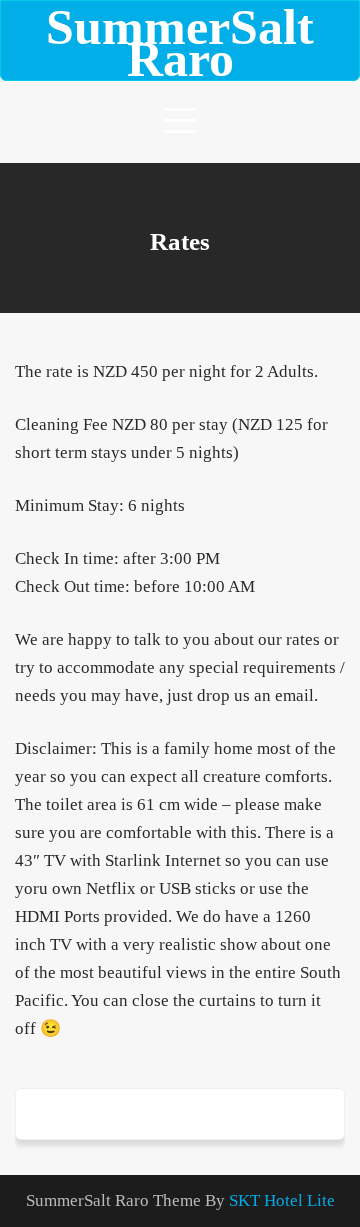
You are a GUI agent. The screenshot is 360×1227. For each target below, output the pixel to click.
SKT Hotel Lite (282, 1200)
